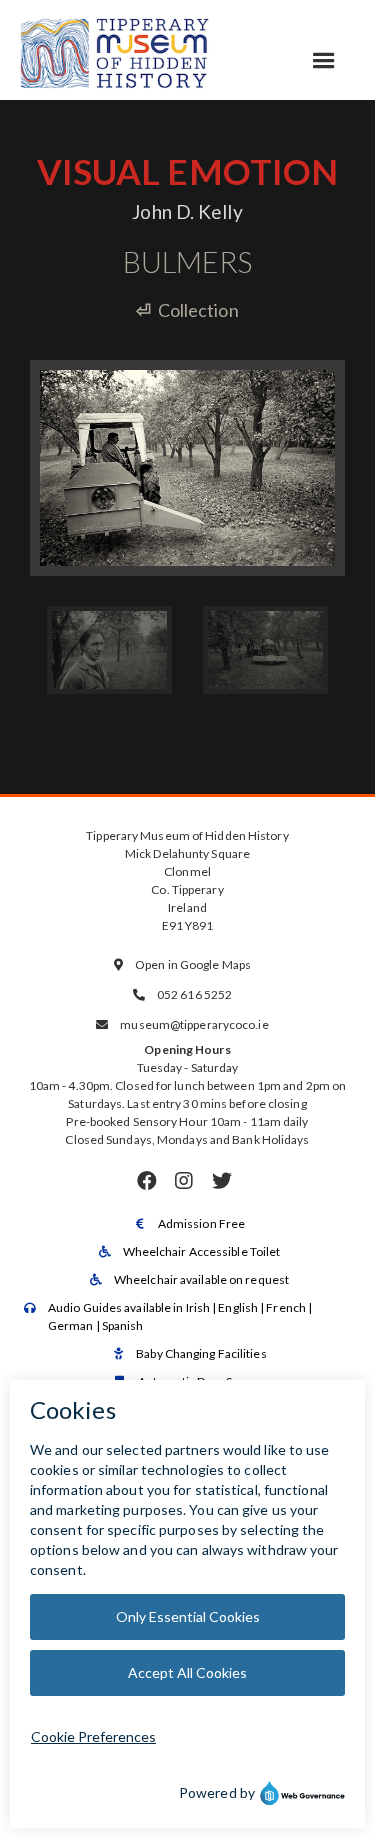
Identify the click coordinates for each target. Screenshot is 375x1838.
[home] (115, 50)
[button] (324, 61)
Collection (187, 310)
